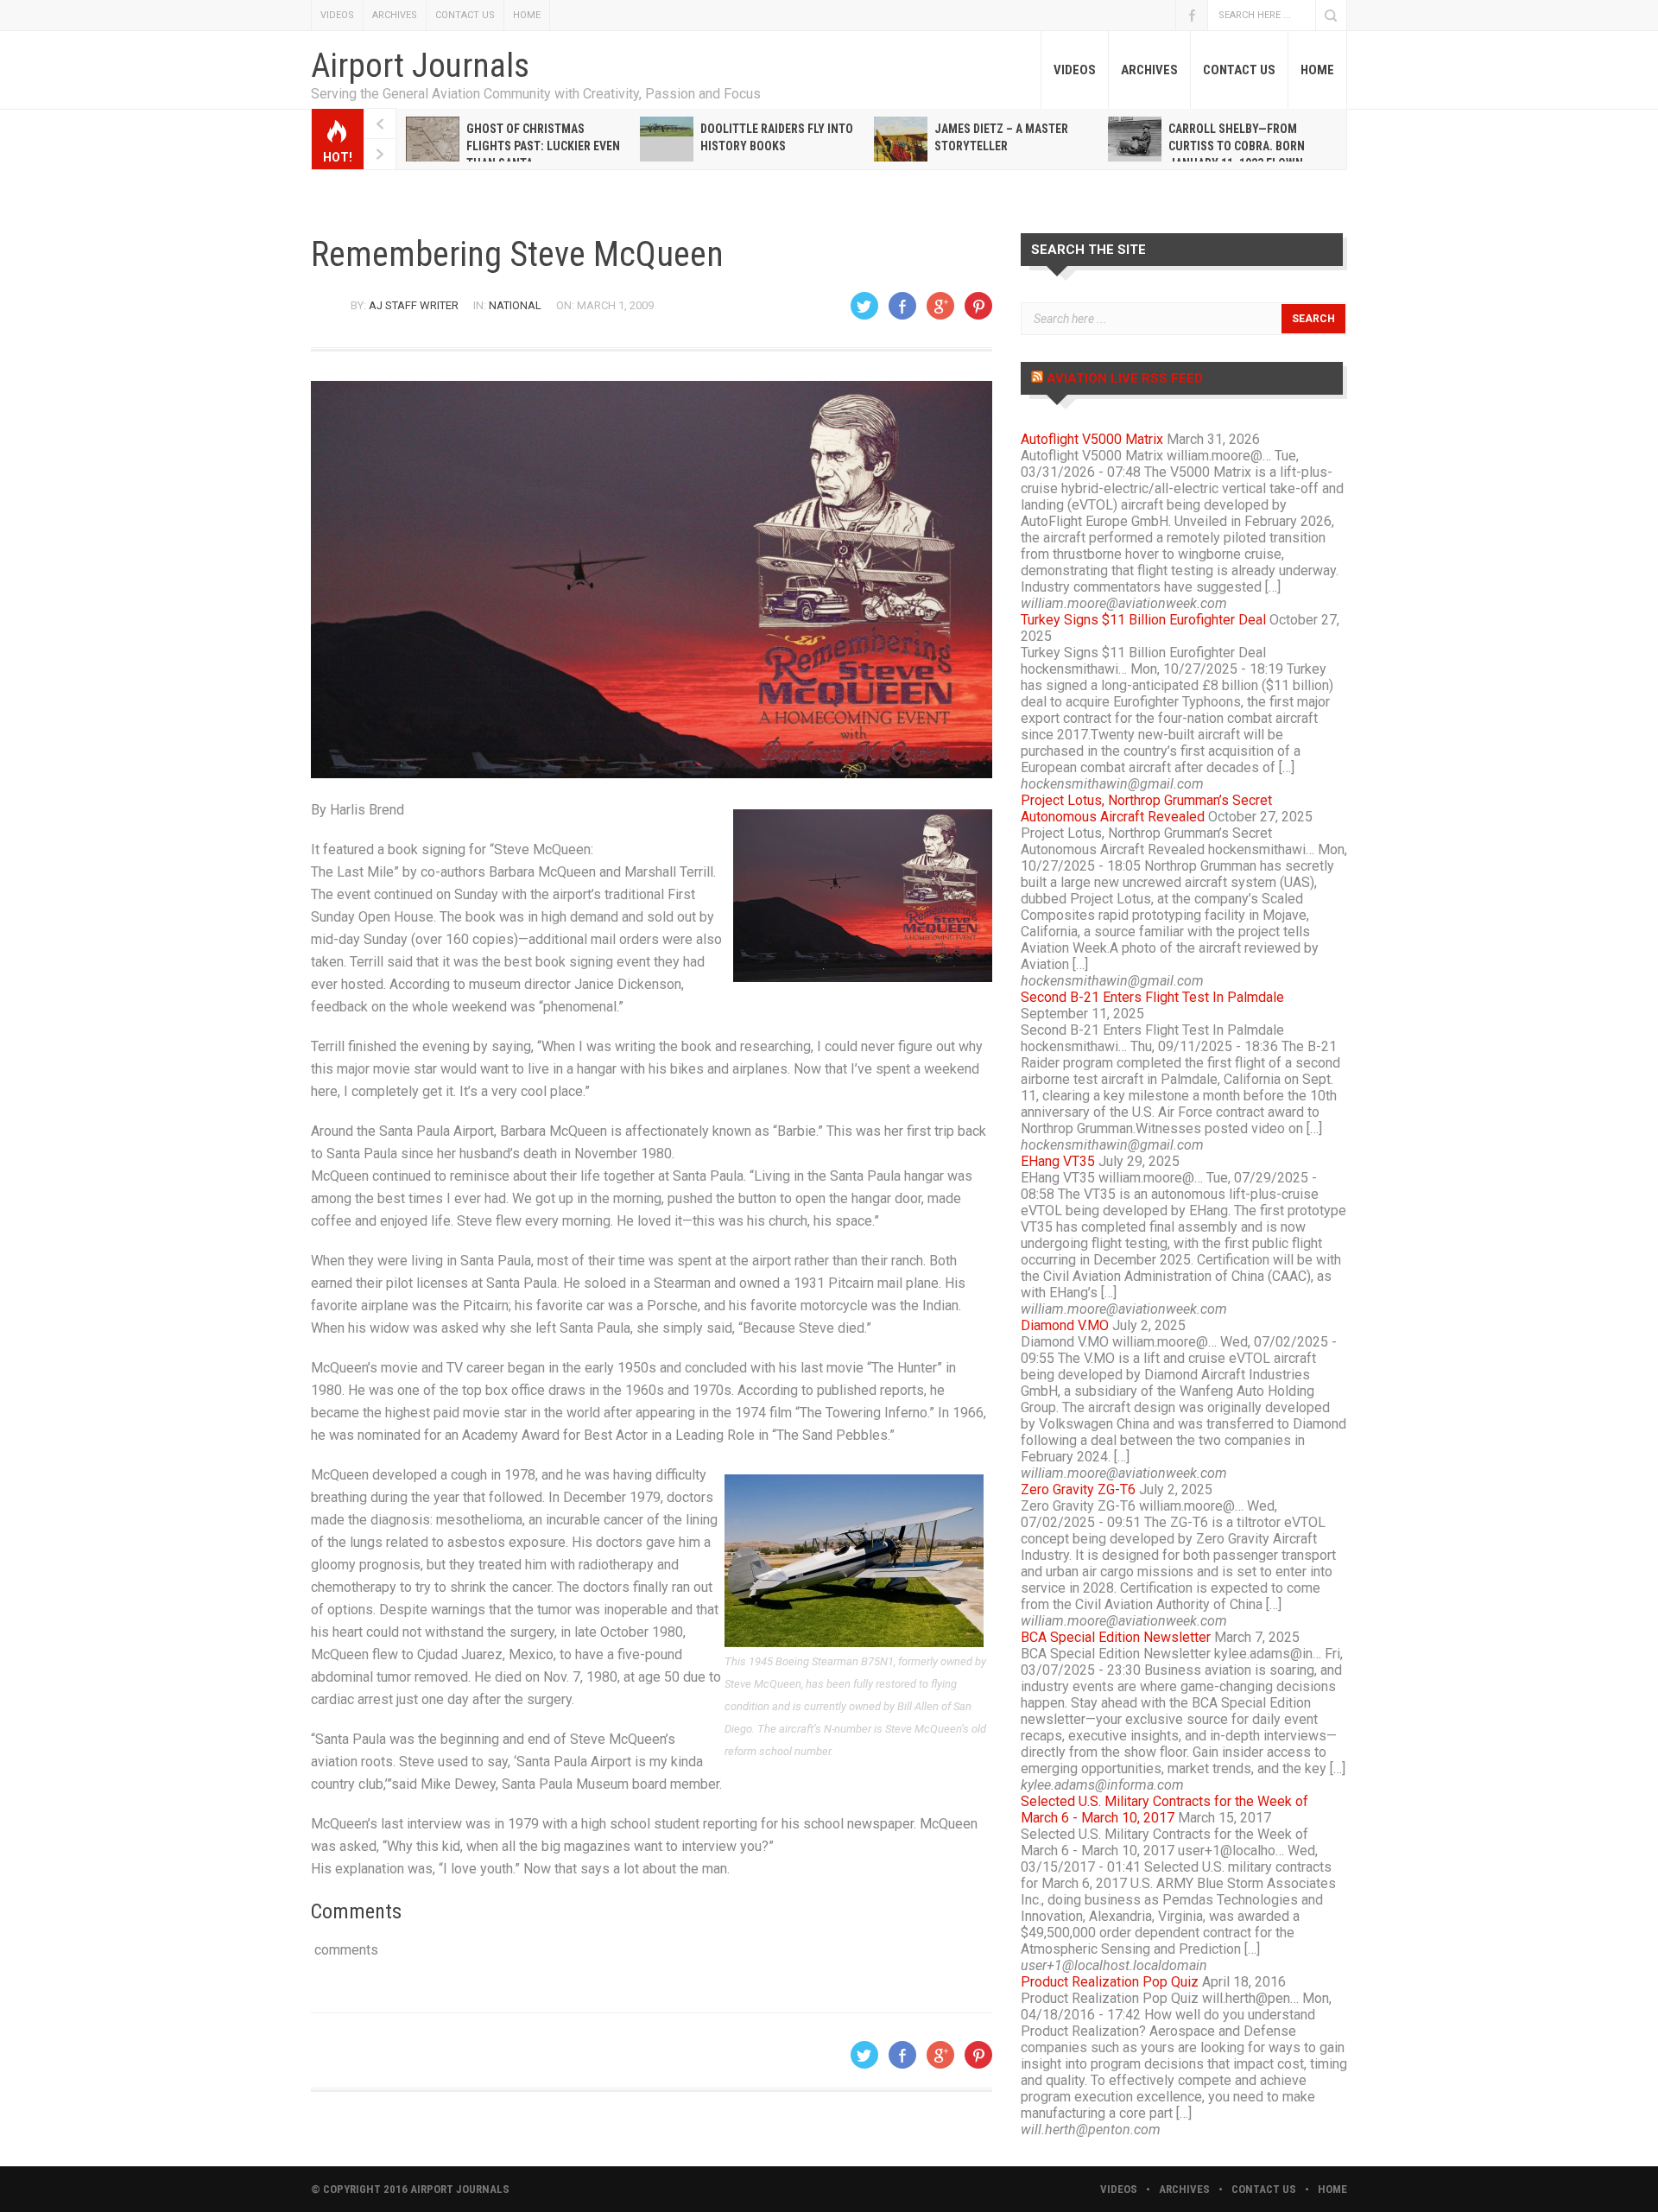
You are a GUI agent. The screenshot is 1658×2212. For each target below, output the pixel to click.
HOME (527, 15)
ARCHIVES (395, 15)
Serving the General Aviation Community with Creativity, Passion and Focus (536, 94)
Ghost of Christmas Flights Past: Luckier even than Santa (543, 146)
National (515, 305)
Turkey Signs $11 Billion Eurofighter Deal (1143, 620)
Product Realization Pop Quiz (1110, 1982)
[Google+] (940, 306)
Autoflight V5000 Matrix (1092, 439)
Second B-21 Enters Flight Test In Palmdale (1152, 997)
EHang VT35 (1058, 1161)
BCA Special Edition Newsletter (1116, 1637)
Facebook (1192, 15)
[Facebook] (902, 306)
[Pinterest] (978, 306)
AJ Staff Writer (414, 305)
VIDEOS (337, 15)
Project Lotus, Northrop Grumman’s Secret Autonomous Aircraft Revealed (1146, 808)
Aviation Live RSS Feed (1125, 378)
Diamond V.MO (1065, 1325)
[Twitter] (864, 306)
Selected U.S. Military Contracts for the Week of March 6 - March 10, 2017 (1164, 1810)
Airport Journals (420, 66)
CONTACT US (465, 15)
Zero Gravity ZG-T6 (1078, 1489)
